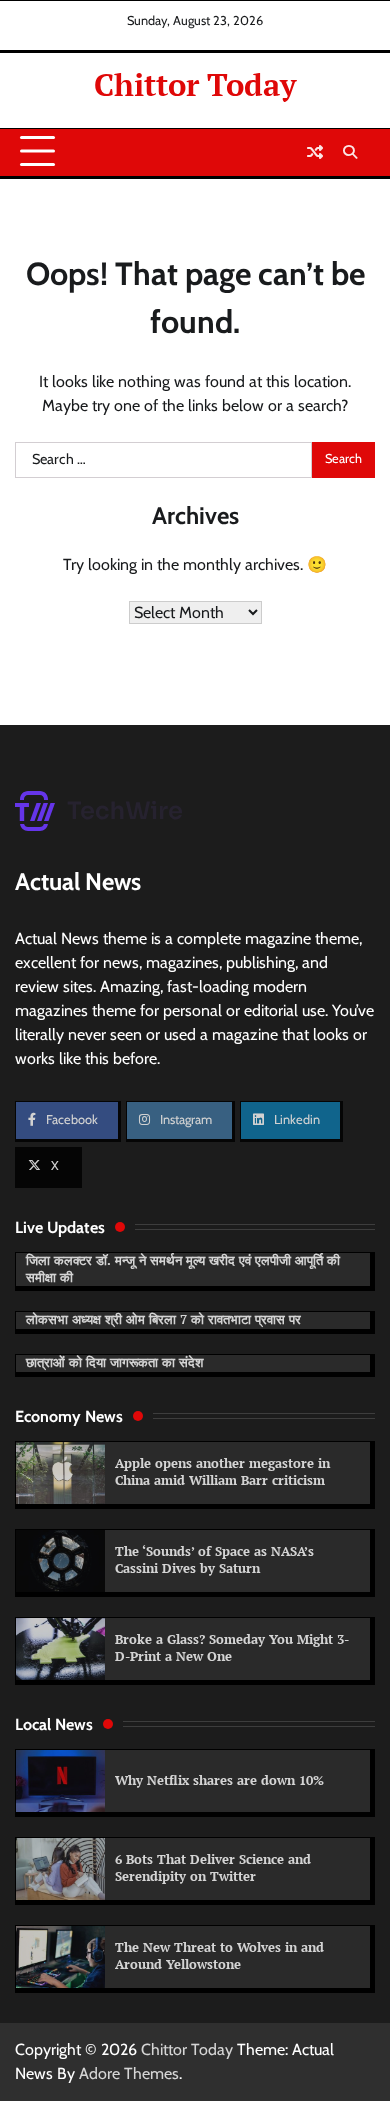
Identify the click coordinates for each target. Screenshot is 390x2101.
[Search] (350, 152)
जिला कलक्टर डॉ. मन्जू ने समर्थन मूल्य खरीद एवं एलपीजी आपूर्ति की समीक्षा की (183, 1269)
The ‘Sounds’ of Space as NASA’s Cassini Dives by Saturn (214, 1560)
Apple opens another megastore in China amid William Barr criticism (222, 1472)
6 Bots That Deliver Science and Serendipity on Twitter (213, 1868)
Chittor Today (195, 84)
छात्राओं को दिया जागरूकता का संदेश (114, 1362)
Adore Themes (129, 2073)
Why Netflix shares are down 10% (219, 1780)
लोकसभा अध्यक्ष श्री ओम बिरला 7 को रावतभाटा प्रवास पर (163, 1319)
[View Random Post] (315, 152)
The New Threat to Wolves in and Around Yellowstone (219, 1956)
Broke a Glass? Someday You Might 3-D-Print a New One (232, 1648)
